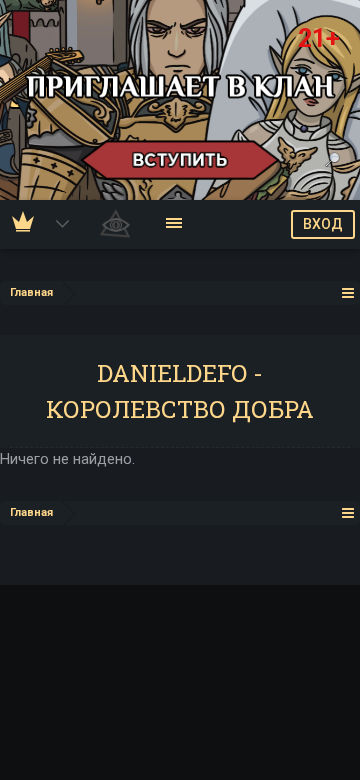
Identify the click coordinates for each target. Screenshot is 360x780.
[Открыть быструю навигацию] (348, 292)
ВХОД (323, 224)
